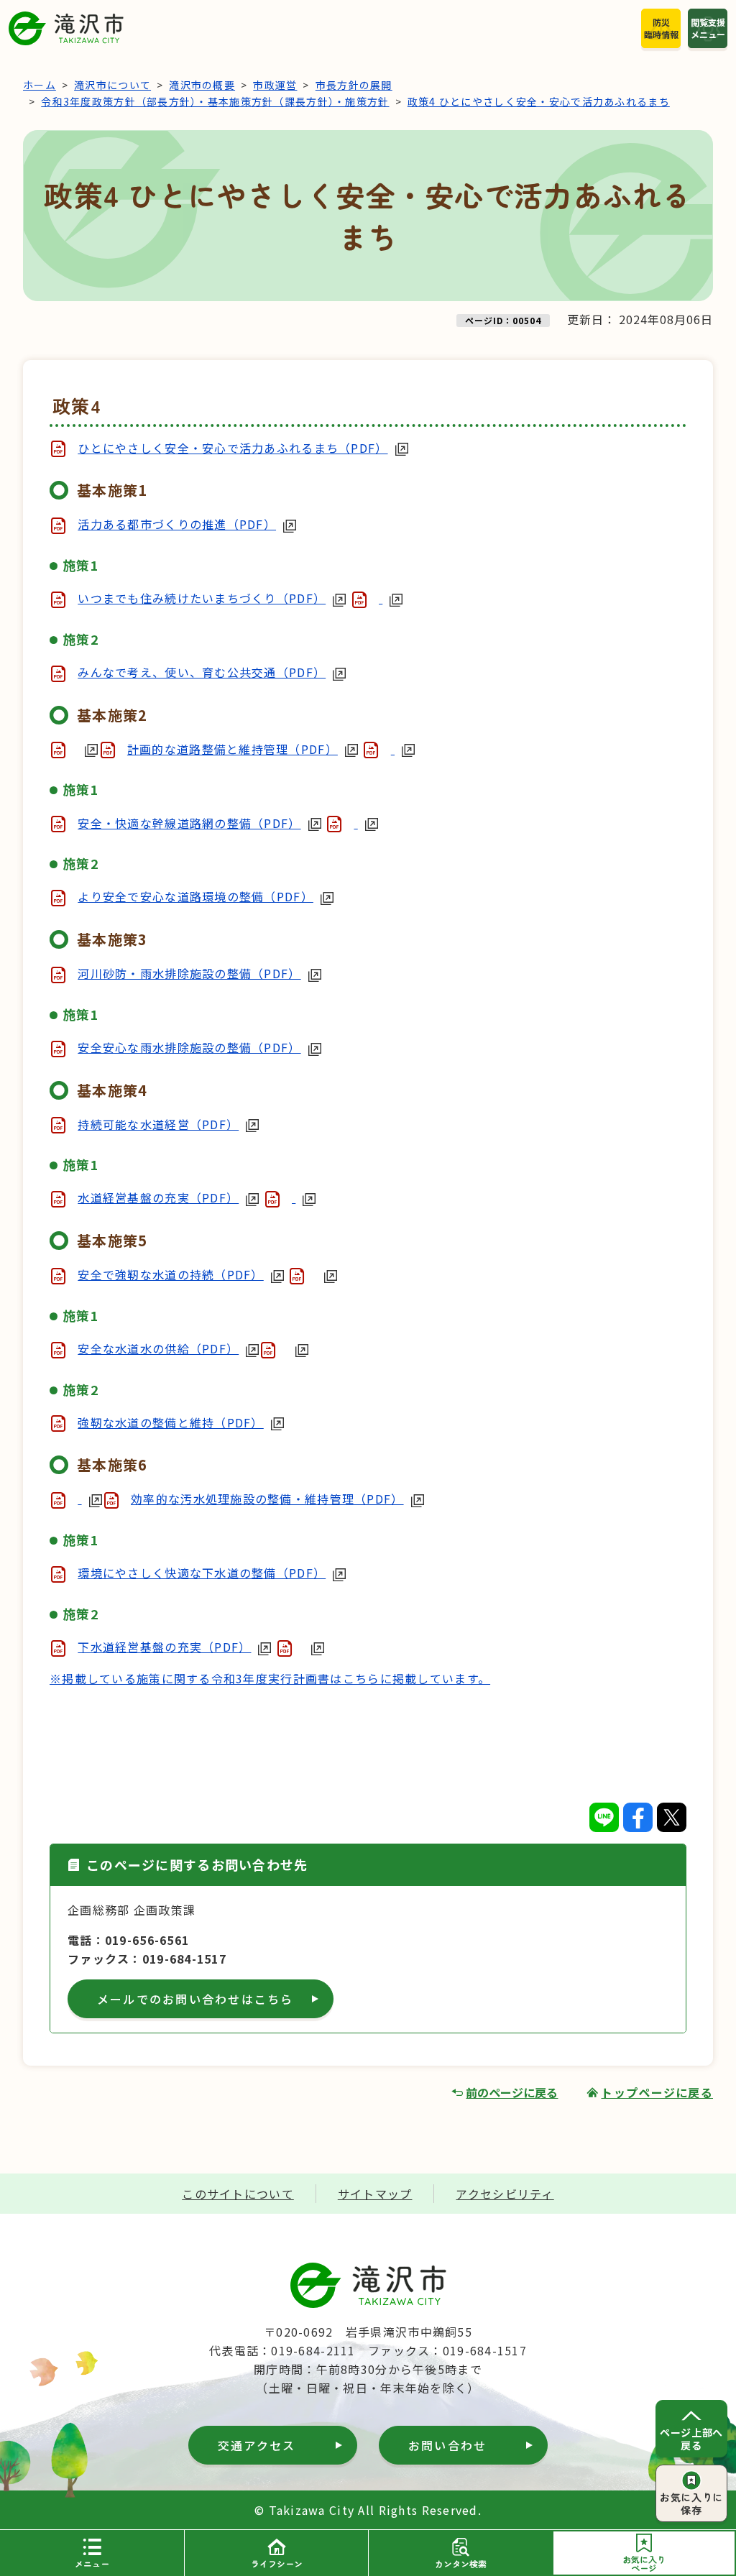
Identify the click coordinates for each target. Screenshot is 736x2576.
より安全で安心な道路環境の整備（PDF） (195, 896)
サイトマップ (375, 2194)
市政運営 (275, 85)
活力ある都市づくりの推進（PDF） (177, 524)
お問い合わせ (447, 2445)
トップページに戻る (657, 2092)
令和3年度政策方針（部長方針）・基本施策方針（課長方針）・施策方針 (215, 101)
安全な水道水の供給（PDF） (158, 1348)
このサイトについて (238, 2194)
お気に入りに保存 (691, 2503)
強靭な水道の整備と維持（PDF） (170, 1422)
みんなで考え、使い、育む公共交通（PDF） (202, 672)
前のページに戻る (512, 2092)
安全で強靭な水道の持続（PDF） (170, 1274)
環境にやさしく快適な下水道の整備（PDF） (202, 1573)
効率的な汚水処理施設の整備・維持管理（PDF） (267, 1499)
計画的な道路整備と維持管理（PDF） (233, 749)
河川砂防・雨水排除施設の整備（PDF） (189, 973)
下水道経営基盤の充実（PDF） (164, 1647)
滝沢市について (112, 85)
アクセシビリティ (505, 2194)
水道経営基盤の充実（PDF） (158, 1197)
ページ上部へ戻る (691, 2439)
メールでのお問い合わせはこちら (195, 1999)
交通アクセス (257, 2445)
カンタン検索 (461, 2563)
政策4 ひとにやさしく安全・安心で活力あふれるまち (539, 101)
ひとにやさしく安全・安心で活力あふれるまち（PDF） (233, 448)
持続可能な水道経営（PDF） (158, 1124)
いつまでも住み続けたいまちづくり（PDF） (202, 598)
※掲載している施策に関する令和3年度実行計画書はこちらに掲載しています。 (270, 1678)
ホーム (40, 85)
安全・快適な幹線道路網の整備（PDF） (189, 823)
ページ (644, 2563)
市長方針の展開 (354, 85)
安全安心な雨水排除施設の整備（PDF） (189, 1047)
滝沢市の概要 (202, 85)
